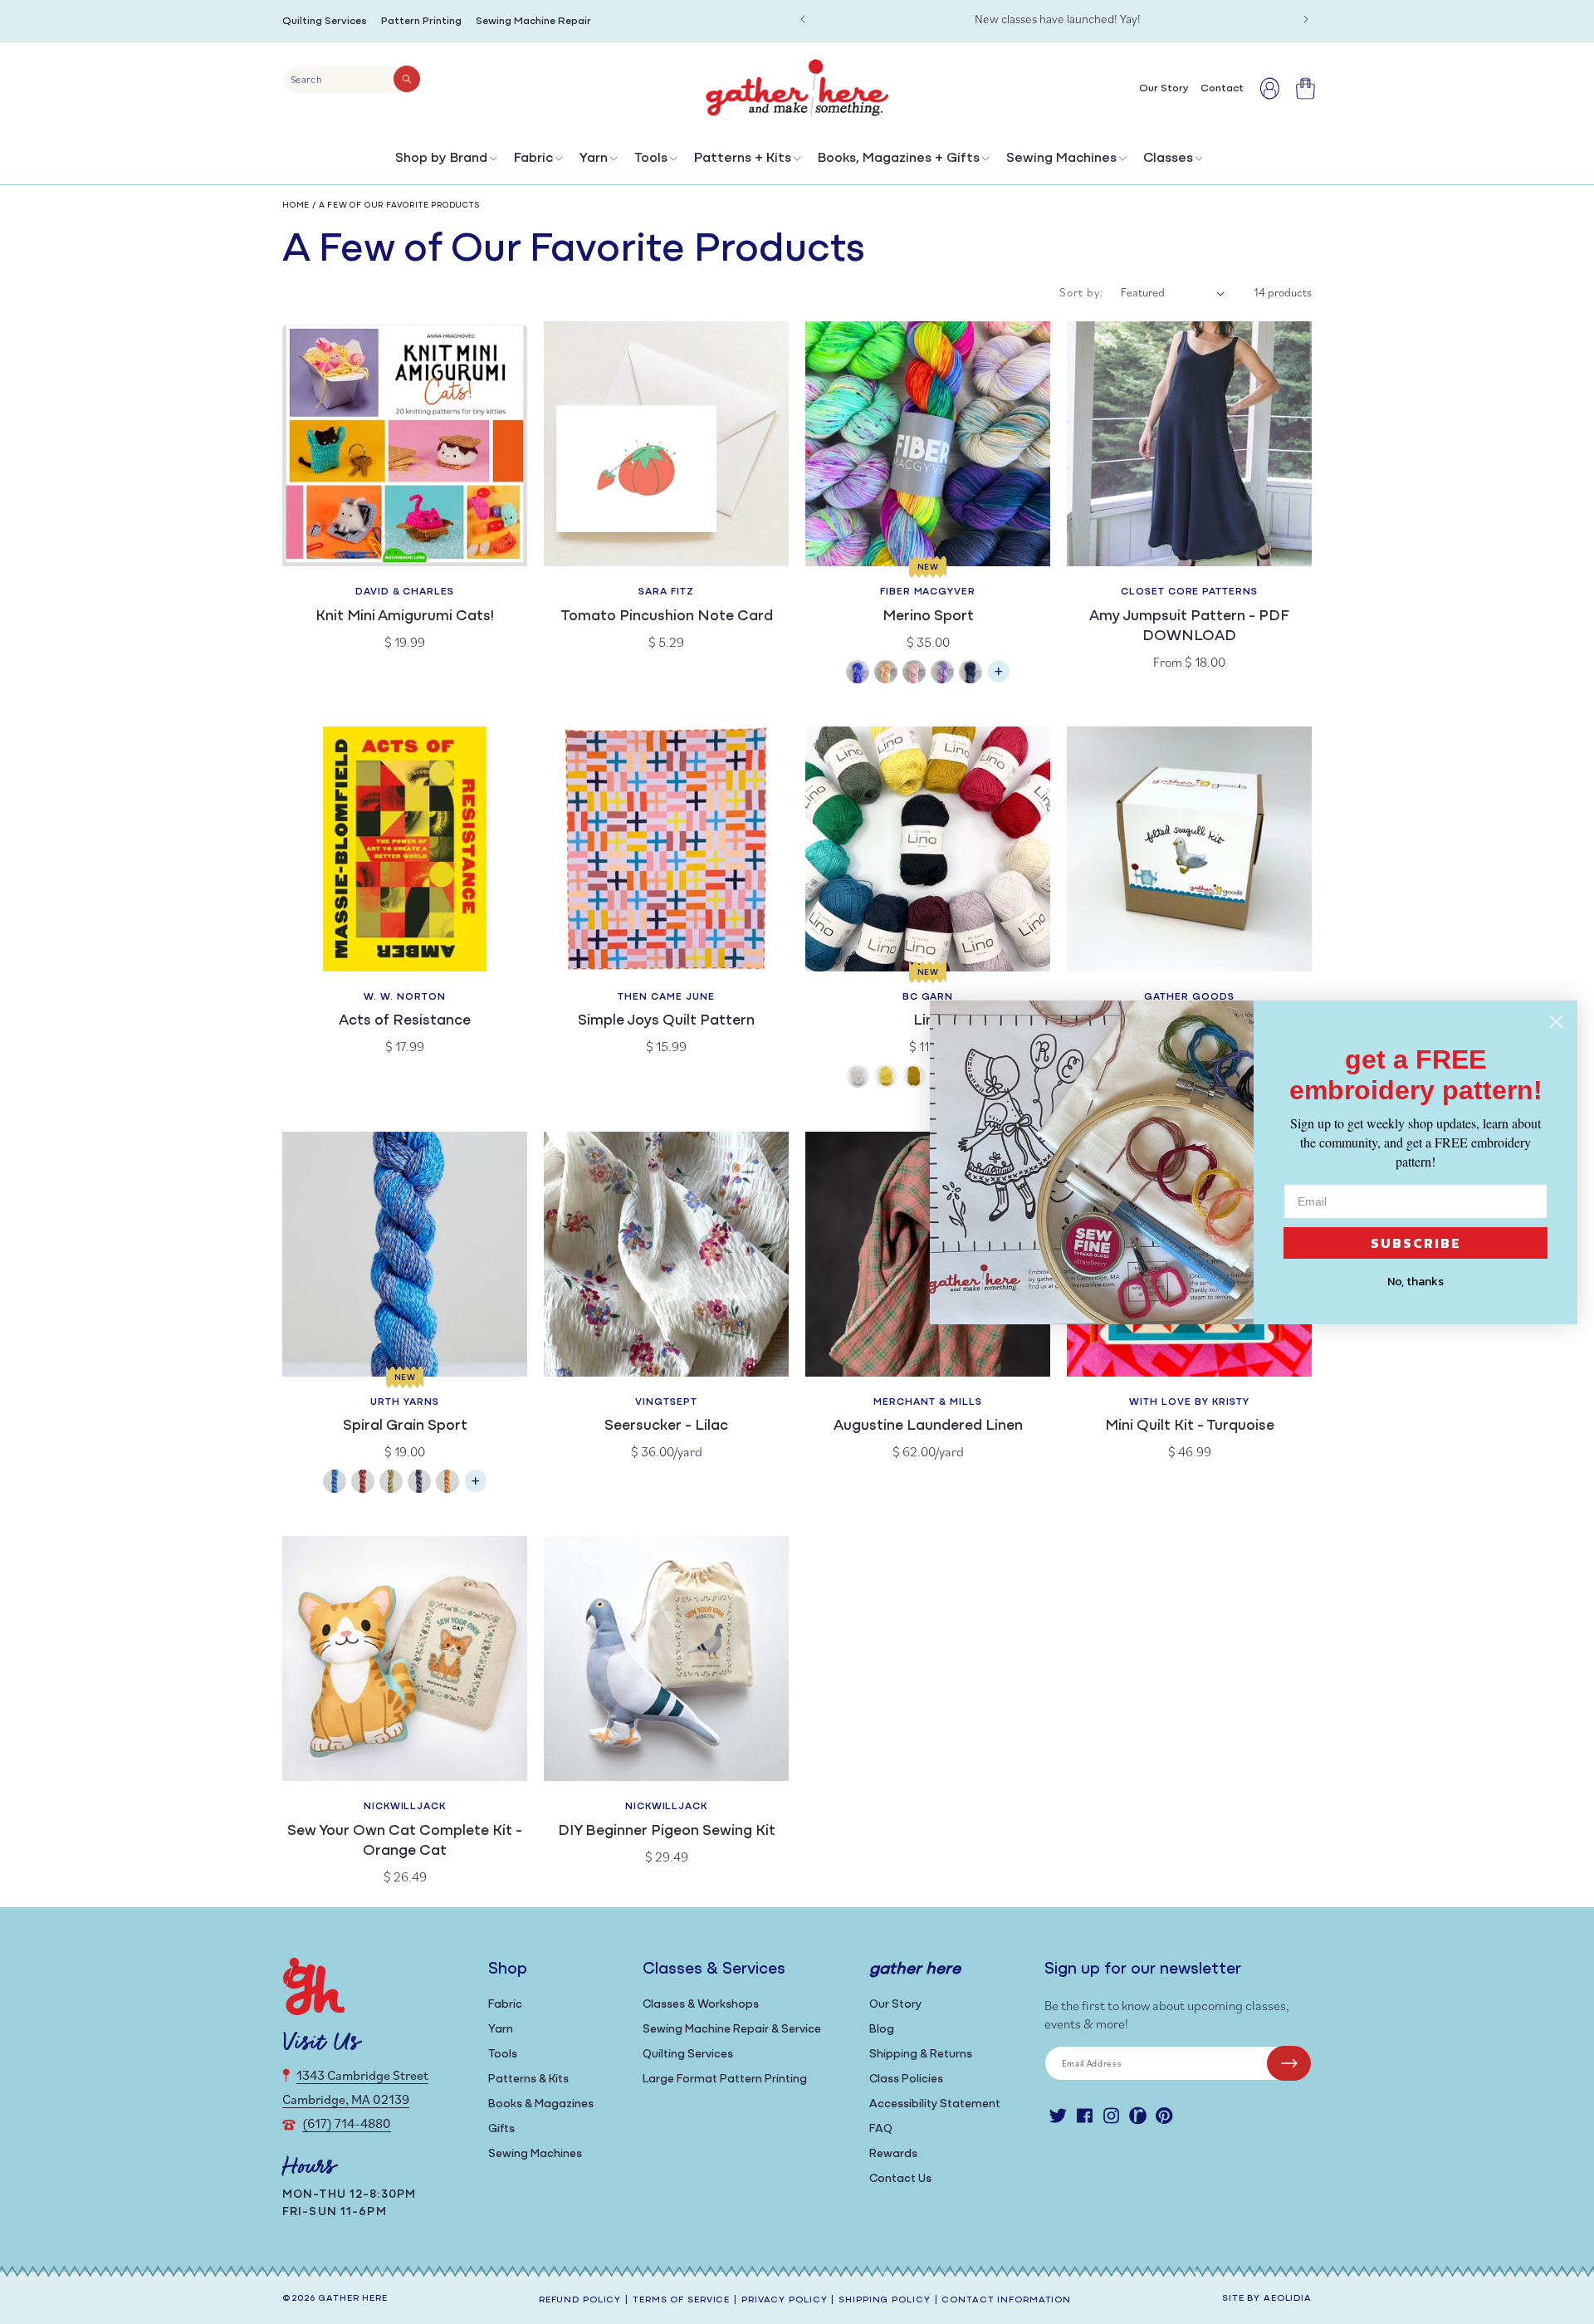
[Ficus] (419, 1483)
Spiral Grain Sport (405, 1426)
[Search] (407, 79)
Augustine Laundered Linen (928, 1426)
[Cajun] (886, 674)
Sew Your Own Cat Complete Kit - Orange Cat (405, 1842)
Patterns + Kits (743, 159)
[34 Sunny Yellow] (886, 1078)
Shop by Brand (441, 159)
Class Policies (906, 2079)
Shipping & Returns (921, 2055)
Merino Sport (928, 617)
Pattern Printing (421, 21)
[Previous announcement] (803, 19)
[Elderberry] (391, 1483)
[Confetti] (914, 674)
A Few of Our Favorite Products (400, 205)
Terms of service (681, 2300)
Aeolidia (1288, 2299)
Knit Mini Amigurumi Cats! (405, 617)
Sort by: (1082, 292)
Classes (1168, 159)
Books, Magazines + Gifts (899, 159)
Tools (651, 159)
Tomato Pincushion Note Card (667, 617)
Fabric (533, 159)
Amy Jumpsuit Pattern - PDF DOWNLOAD (1189, 627)
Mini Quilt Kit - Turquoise (1190, 1426)
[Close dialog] (1556, 1022)
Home (296, 205)
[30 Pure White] (858, 1078)
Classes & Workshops (701, 2005)
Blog (882, 2030)
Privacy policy (784, 2300)
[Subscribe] (1289, 2063)
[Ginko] (447, 1483)
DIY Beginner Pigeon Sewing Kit (667, 1832)
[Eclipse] (971, 674)
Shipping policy (884, 2300)
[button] (445, 162)
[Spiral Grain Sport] (476, 1489)
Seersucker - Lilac (666, 1426)
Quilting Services (325, 21)
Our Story (895, 2005)
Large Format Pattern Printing (725, 2079)
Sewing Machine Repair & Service (732, 2030)
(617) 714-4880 (347, 2123)
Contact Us (900, 2179)
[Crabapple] (363, 1483)
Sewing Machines (1061, 159)
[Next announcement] (1306, 19)
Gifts (501, 2129)
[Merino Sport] (999, 680)
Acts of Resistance (405, 1021)
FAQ (881, 2129)
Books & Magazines (541, 2104)
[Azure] (858, 674)
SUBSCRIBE (1416, 1243)
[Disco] (942, 674)
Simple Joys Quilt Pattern (666, 1021)
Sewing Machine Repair (533, 21)
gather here (353, 2299)
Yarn (594, 159)
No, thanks (1416, 1282)
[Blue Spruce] (335, 1483)
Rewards (893, 2154)
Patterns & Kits (528, 2079)
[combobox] (352, 80)
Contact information (1006, 2300)
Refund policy (580, 2300)
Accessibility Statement (935, 2104)
